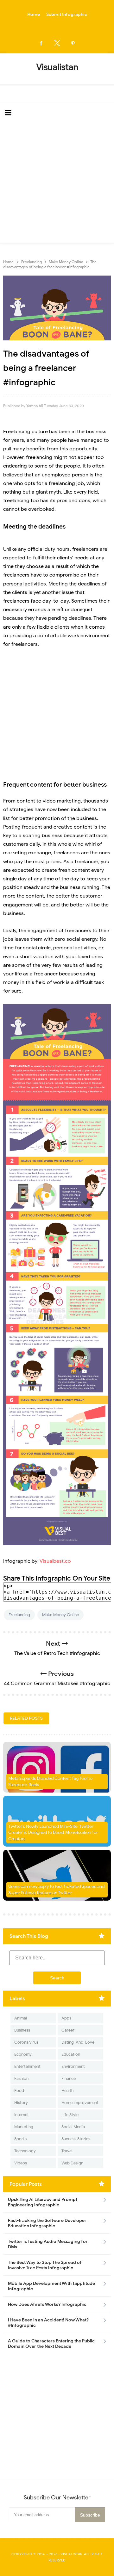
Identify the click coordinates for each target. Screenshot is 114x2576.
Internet (22, 2115)
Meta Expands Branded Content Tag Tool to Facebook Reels (50, 1782)
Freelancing (19, 1615)
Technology (25, 2151)
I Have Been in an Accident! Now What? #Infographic (48, 2323)
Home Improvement (80, 2103)
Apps (66, 2018)
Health (67, 2091)
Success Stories (76, 2139)
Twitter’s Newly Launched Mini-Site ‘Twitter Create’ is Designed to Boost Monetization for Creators (53, 1833)
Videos (21, 2163)
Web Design (72, 2163)
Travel (67, 2151)
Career (68, 2030)
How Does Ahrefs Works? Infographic (47, 2304)
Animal (21, 2018)
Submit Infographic (67, 14)
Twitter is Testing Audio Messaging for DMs (48, 2244)
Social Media (73, 2127)
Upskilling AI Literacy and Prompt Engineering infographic (43, 2202)
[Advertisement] (57, 183)
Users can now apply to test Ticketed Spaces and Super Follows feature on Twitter (56, 1890)
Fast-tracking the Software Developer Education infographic (47, 2223)
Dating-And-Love (78, 2042)
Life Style (70, 2115)
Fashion (21, 2078)
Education (71, 2054)
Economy (23, 2054)
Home (34, 14)
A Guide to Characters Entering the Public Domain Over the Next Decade (51, 2344)
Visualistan (72, 2554)
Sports (20, 2139)
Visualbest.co (55, 1561)
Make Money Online (60, 1615)
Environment (73, 2066)
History (21, 2103)
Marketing (24, 2127)
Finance (69, 2078)
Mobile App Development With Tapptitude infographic (51, 2286)
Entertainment (27, 2066)
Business (22, 2030)
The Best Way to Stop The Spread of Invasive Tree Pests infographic (45, 2265)
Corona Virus (26, 2042)
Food (19, 2091)
